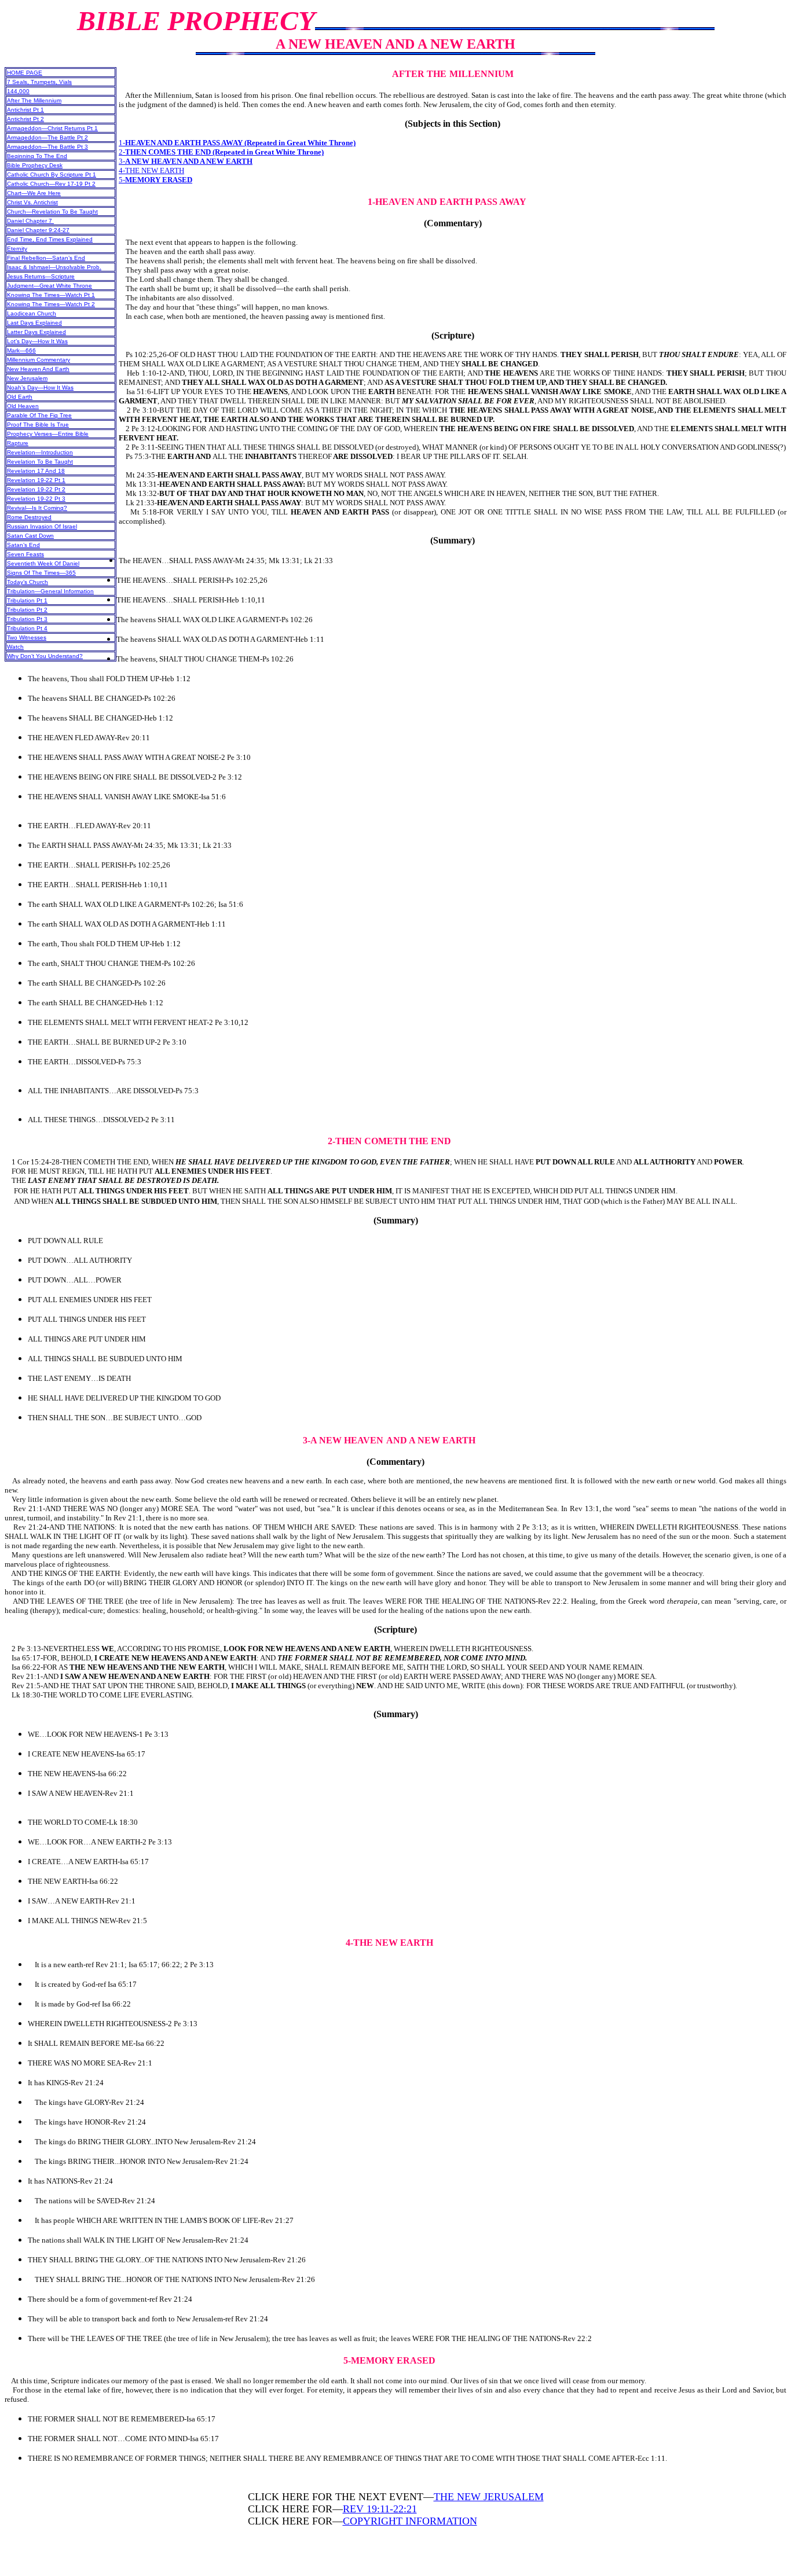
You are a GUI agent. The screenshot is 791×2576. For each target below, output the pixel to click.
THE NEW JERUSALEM (489, 2497)
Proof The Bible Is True (38, 425)
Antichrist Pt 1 (25, 110)
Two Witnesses (27, 637)
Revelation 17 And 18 (36, 471)
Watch (15, 647)
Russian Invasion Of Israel (42, 526)
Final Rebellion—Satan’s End (46, 258)
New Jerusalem (27, 378)
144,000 (18, 91)
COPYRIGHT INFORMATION (410, 2521)
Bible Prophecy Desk (35, 165)
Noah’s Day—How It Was (40, 387)
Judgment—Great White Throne (50, 286)
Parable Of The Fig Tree (39, 415)
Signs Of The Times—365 (41, 573)
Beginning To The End (37, 156)
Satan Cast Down (30, 536)
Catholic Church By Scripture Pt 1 (52, 174)
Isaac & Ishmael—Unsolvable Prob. (54, 267)
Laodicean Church (32, 313)
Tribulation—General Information (50, 591)
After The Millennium (34, 100)
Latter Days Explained (36, 332)
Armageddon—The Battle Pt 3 (47, 147)
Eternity (17, 249)
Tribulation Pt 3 (27, 619)
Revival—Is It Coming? (37, 508)
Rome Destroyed (29, 517)
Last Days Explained (34, 323)
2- (221, 152)
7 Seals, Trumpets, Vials (39, 82)
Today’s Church (28, 582)
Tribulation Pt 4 (27, 628)
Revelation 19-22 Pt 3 (36, 499)
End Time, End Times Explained (50, 239)
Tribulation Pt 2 (27, 610)
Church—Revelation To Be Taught (52, 212)
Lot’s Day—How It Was (37, 341)
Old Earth (20, 397)
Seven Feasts (25, 554)
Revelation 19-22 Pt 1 (36, 480)
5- (155, 180)
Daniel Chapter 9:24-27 (38, 230)
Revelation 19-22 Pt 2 (36, 489)
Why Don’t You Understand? (45, 656)
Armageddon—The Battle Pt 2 (47, 137)
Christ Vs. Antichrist (32, 202)
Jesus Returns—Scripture (41, 276)
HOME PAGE (25, 73)
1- (237, 143)
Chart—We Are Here (34, 193)
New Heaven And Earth (38, 369)
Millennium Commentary (39, 360)
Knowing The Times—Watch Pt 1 (51, 295)
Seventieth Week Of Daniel (43, 563)
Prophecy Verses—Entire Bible (48, 434)
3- (186, 161)
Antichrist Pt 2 (25, 119)
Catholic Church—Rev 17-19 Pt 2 (51, 184)
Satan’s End (23, 545)
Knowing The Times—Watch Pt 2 (51, 304)
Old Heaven (23, 406)
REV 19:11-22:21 (380, 2509)
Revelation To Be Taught (40, 462)
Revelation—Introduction (40, 452)
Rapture (18, 443)
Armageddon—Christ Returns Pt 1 (52, 128)
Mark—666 (21, 350)
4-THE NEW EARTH (151, 170)
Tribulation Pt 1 (27, 600)
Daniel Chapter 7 (30, 221)
